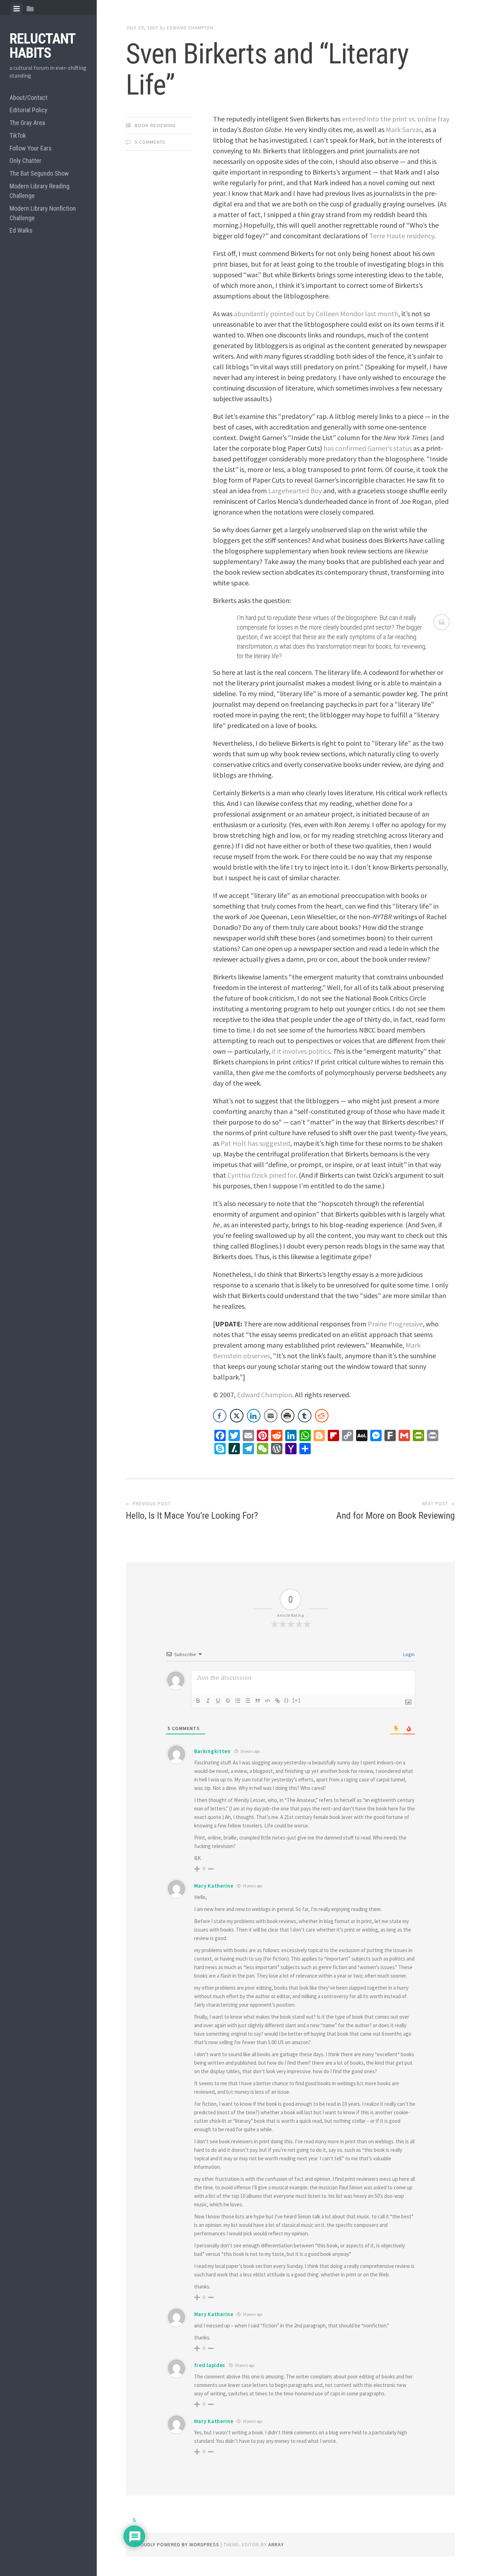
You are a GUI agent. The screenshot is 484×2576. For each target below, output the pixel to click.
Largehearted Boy (295, 491)
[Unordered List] (248, 1701)
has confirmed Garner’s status (368, 448)
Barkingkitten (212, 1751)
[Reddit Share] (322, 1416)
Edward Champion (190, 28)
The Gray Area (27, 123)
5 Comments (150, 142)
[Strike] (228, 1701)
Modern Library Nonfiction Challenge (43, 213)
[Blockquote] (258, 1701)
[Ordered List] (238, 1701)
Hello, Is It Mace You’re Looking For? (192, 1516)
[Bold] (198, 1701)
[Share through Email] (271, 1416)
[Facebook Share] (220, 1416)
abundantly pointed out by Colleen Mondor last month (316, 314)
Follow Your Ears (31, 148)
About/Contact (29, 98)
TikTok (18, 135)
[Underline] (218, 1701)
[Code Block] (268, 1701)
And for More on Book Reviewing (396, 1516)
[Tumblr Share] (305, 1416)
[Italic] (208, 1701)
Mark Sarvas (404, 129)
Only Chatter (26, 161)
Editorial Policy (29, 110)
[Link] (277, 1701)
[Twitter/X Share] (237, 1416)
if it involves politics (301, 1051)
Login (408, 1654)
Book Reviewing (155, 125)
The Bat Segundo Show (39, 173)
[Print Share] (288, 1416)
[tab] (17, 9)
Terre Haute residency (402, 236)
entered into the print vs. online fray (396, 119)
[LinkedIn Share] (254, 1416)
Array (276, 2544)
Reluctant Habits (42, 46)
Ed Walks (21, 230)
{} (287, 1700)
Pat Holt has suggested (255, 1143)
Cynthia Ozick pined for (262, 1175)
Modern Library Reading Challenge (40, 191)
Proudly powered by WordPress (177, 2544)
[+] (297, 1700)
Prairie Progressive (395, 1324)
